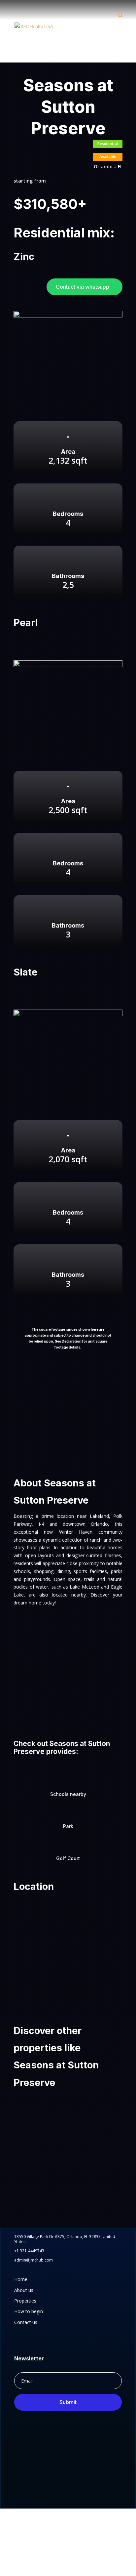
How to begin (29, 2311)
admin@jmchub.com (34, 2260)
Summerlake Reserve (47, 2204)
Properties (25, 2301)
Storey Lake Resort (44, 2119)
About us (24, 2290)
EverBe (29, 2161)
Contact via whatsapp (83, 287)
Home (21, 2279)
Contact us (26, 2322)
